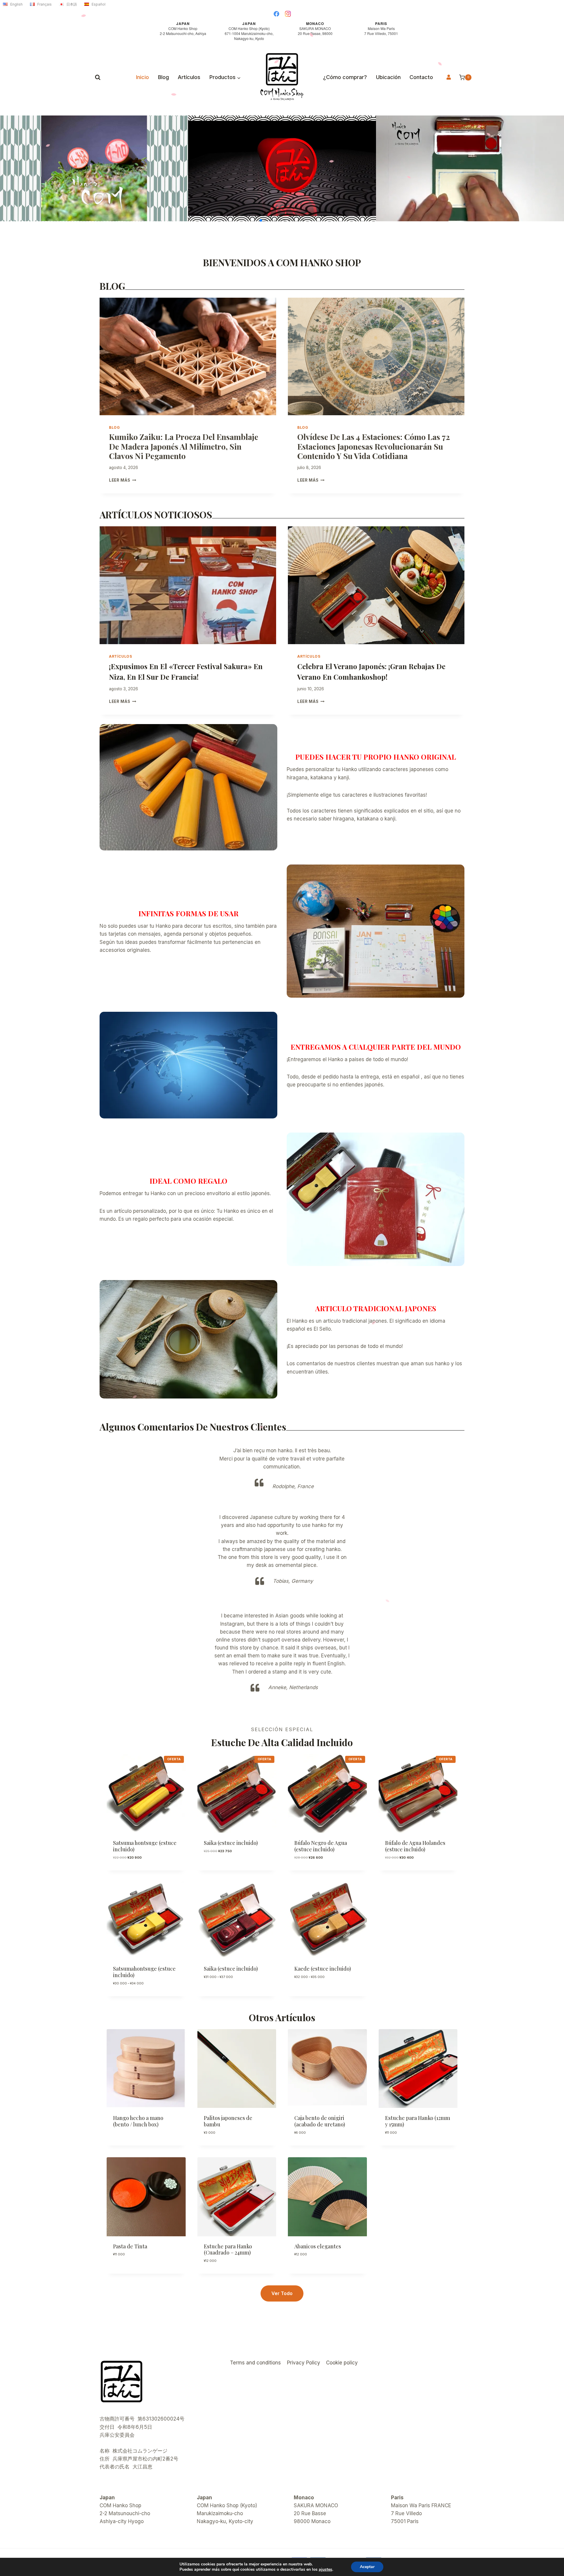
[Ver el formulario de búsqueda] (98, 77)
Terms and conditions (255, 2363)
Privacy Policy (304, 2363)
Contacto (421, 77)
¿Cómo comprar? (345, 77)
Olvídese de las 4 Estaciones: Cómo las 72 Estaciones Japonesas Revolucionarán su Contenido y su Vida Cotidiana (374, 446)
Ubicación (388, 77)
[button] (261, 220)
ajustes (325, 2570)
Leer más (123, 480)
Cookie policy (342, 2363)
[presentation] (188, 357)
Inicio (142, 77)
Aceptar (367, 2567)
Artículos (189, 77)
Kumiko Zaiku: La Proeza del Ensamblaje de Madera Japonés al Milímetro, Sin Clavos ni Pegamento (184, 446)
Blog (163, 77)
